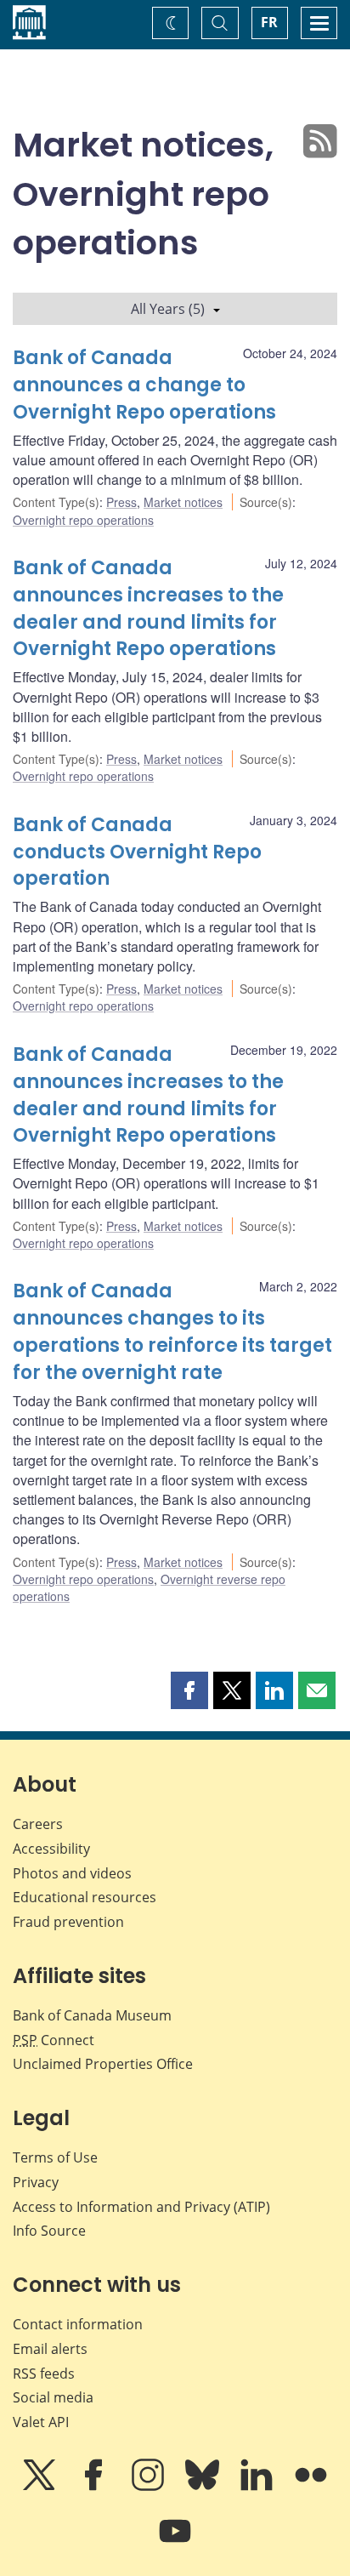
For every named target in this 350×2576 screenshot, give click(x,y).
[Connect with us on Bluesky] (204, 2487)
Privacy (36, 2182)
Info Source (49, 2231)
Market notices (183, 502)
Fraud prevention (68, 1922)
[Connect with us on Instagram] (150, 2487)
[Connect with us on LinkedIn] (258, 2487)
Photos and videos (72, 1873)
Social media (53, 2397)
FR (269, 22)
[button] (189, 1690)
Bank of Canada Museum (92, 2015)
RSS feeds (44, 2374)
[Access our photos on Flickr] (311, 2487)
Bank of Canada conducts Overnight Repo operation (137, 852)
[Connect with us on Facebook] (95, 2487)
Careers (38, 1824)
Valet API (41, 2422)
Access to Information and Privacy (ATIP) (141, 2207)
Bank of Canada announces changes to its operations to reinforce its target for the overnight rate (172, 1332)
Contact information (78, 2324)
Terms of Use (55, 2157)
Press (121, 502)
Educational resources (85, 1897)
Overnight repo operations (83, 520)
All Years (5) (168, 309)
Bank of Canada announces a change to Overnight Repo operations (144, 385)
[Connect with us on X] (41, 2487)
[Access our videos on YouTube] (175, 2543)
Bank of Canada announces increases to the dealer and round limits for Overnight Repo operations (148, 609)
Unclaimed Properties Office (103, 2064)
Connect (54, 2040)
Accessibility (51, 1849)
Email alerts (50, 2349)
